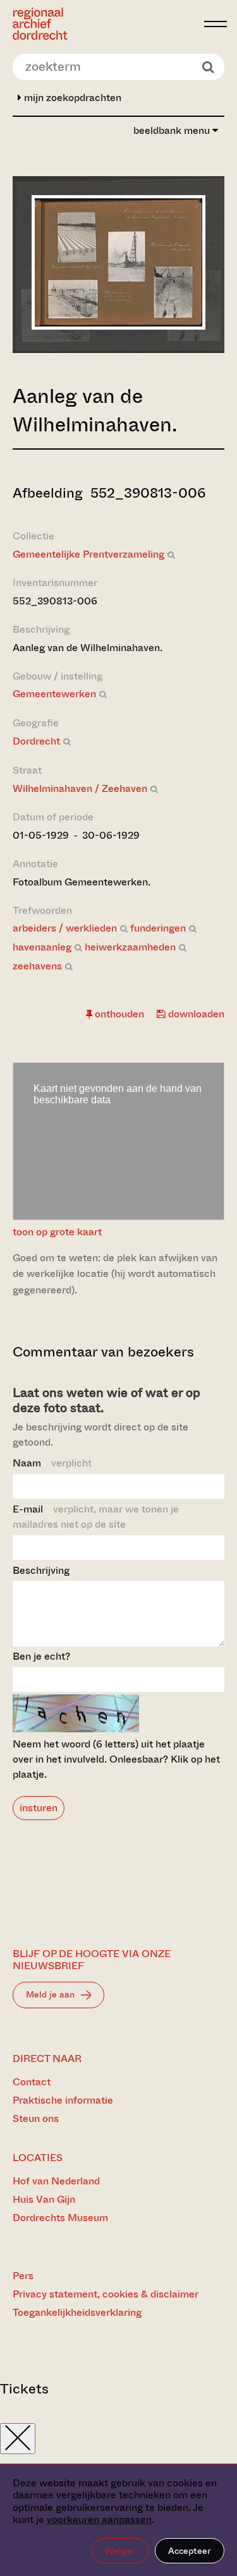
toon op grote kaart (57, 1232)
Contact (32, 2082)
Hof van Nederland (56, 2181)
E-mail (96, 1517)
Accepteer (190, 2551)
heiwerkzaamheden (130, 947)
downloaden (195, 1014)
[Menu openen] (216, 24)
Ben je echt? (41, 1656)
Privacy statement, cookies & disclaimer (106, 2294)
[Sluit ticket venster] (18, 2439)
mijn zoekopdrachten (71, 98)
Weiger (120, 2551)
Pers (23, 2276)
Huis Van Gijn (44, 2199)
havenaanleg (42, 947)
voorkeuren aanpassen (99, 2519)
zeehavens (37, 966)
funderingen (158, 928)
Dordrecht (36, 741)
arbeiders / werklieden (65, 928)
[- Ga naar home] (105, 24)
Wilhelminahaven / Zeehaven (80, 788)
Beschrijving (41, 1570)
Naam (52, 1463)
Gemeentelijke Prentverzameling (88, 554)
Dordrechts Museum (60, 2218)
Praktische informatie (63, 2100)
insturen (39, 1808)
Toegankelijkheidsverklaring (77, 2312)
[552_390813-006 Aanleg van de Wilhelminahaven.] (118, 326)
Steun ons (36, 2118)
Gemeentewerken (54, 694)
